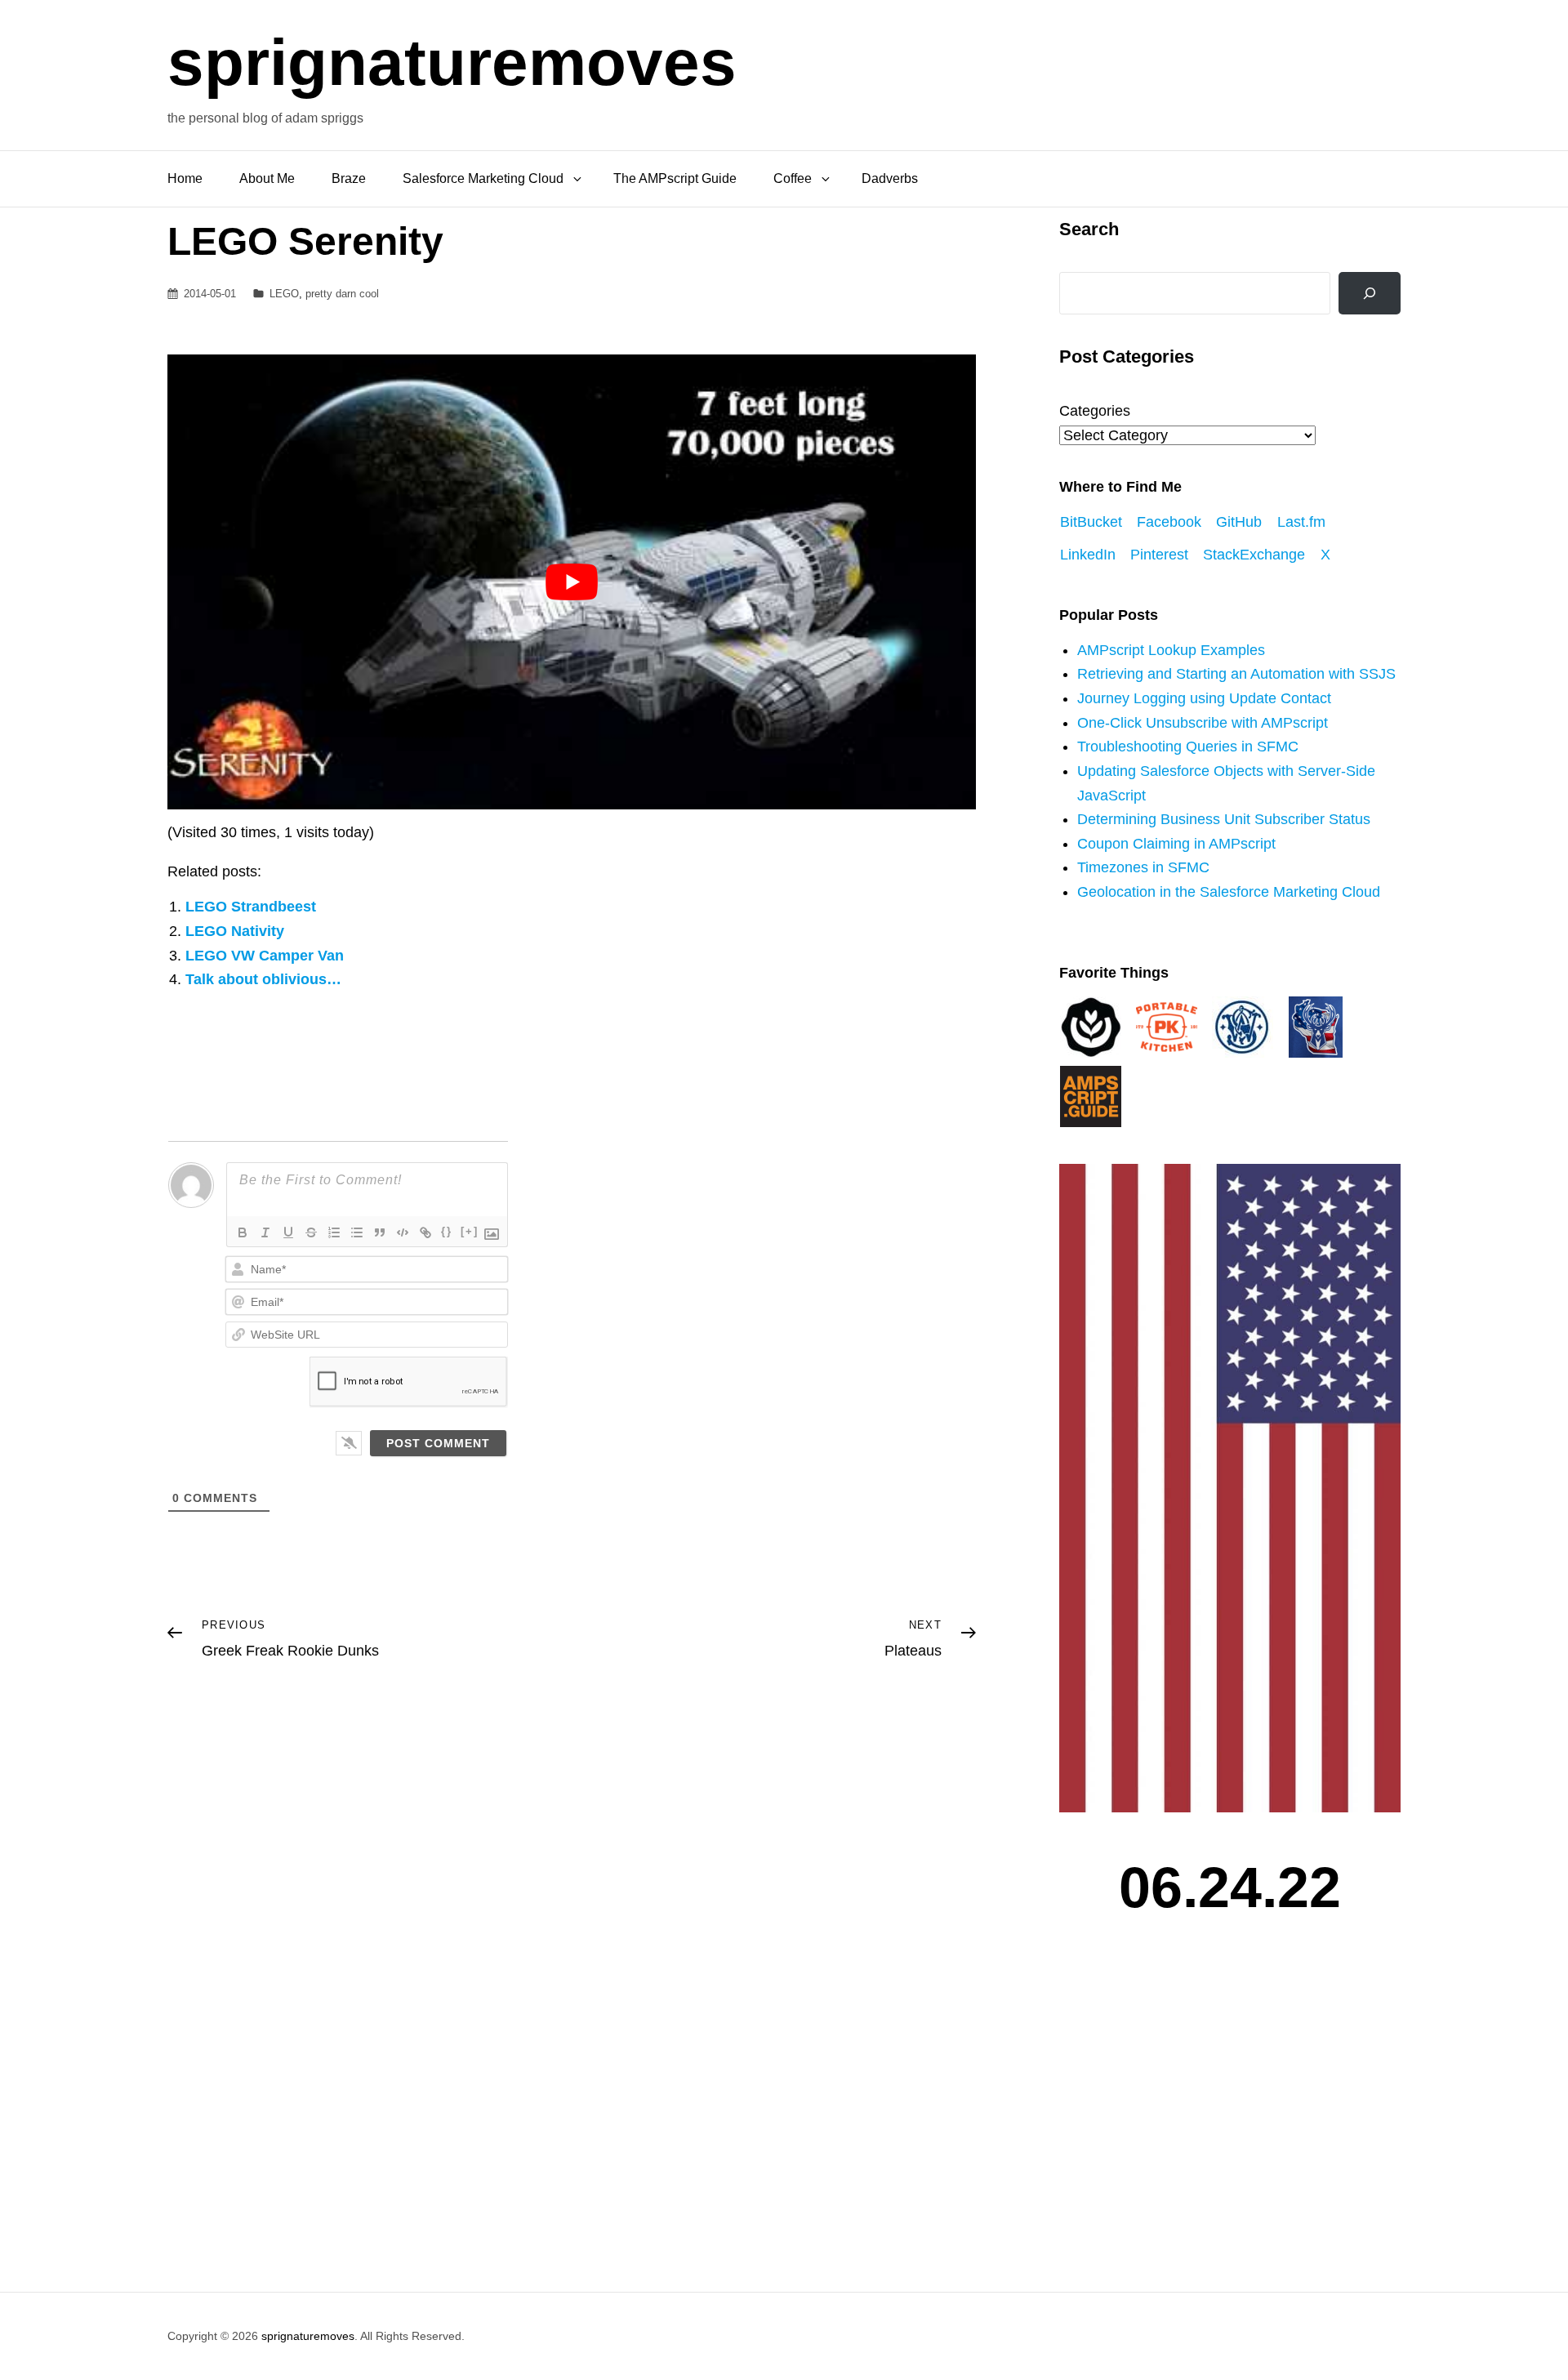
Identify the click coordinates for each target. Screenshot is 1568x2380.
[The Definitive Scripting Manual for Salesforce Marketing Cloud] (1091, 1095)
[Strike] (311, 1232)
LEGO (284, 294)
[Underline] (288, 1232)
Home (185, 178)
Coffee (793, 178)
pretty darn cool (342, 294)
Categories (1095, 411)
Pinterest (1159, 555)
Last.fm (1301, 522)
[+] (470, 1231)
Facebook (1169, 522)
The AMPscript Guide (675, 178)
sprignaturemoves (452, 62)
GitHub (1239, 522)
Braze (349, 178)
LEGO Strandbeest (251, 907)
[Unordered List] (357, 1232)
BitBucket (1091, 522)
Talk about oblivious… (263, 979)
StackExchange (1254, 555)
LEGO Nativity (235, 931)
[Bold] (243, 1232)
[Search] (1370, 293)
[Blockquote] (380, 1232)
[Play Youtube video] (572, 582)
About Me (267, 178)
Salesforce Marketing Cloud (483, 178)
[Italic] (265, 1232)
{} (447, 1231)
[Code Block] (403, 1232)
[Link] (425, 1232)
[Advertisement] (1234, 2115)
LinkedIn (1088, 555)
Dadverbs (890, 178)
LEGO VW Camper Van (265, 956)
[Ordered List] (334, 1232)
